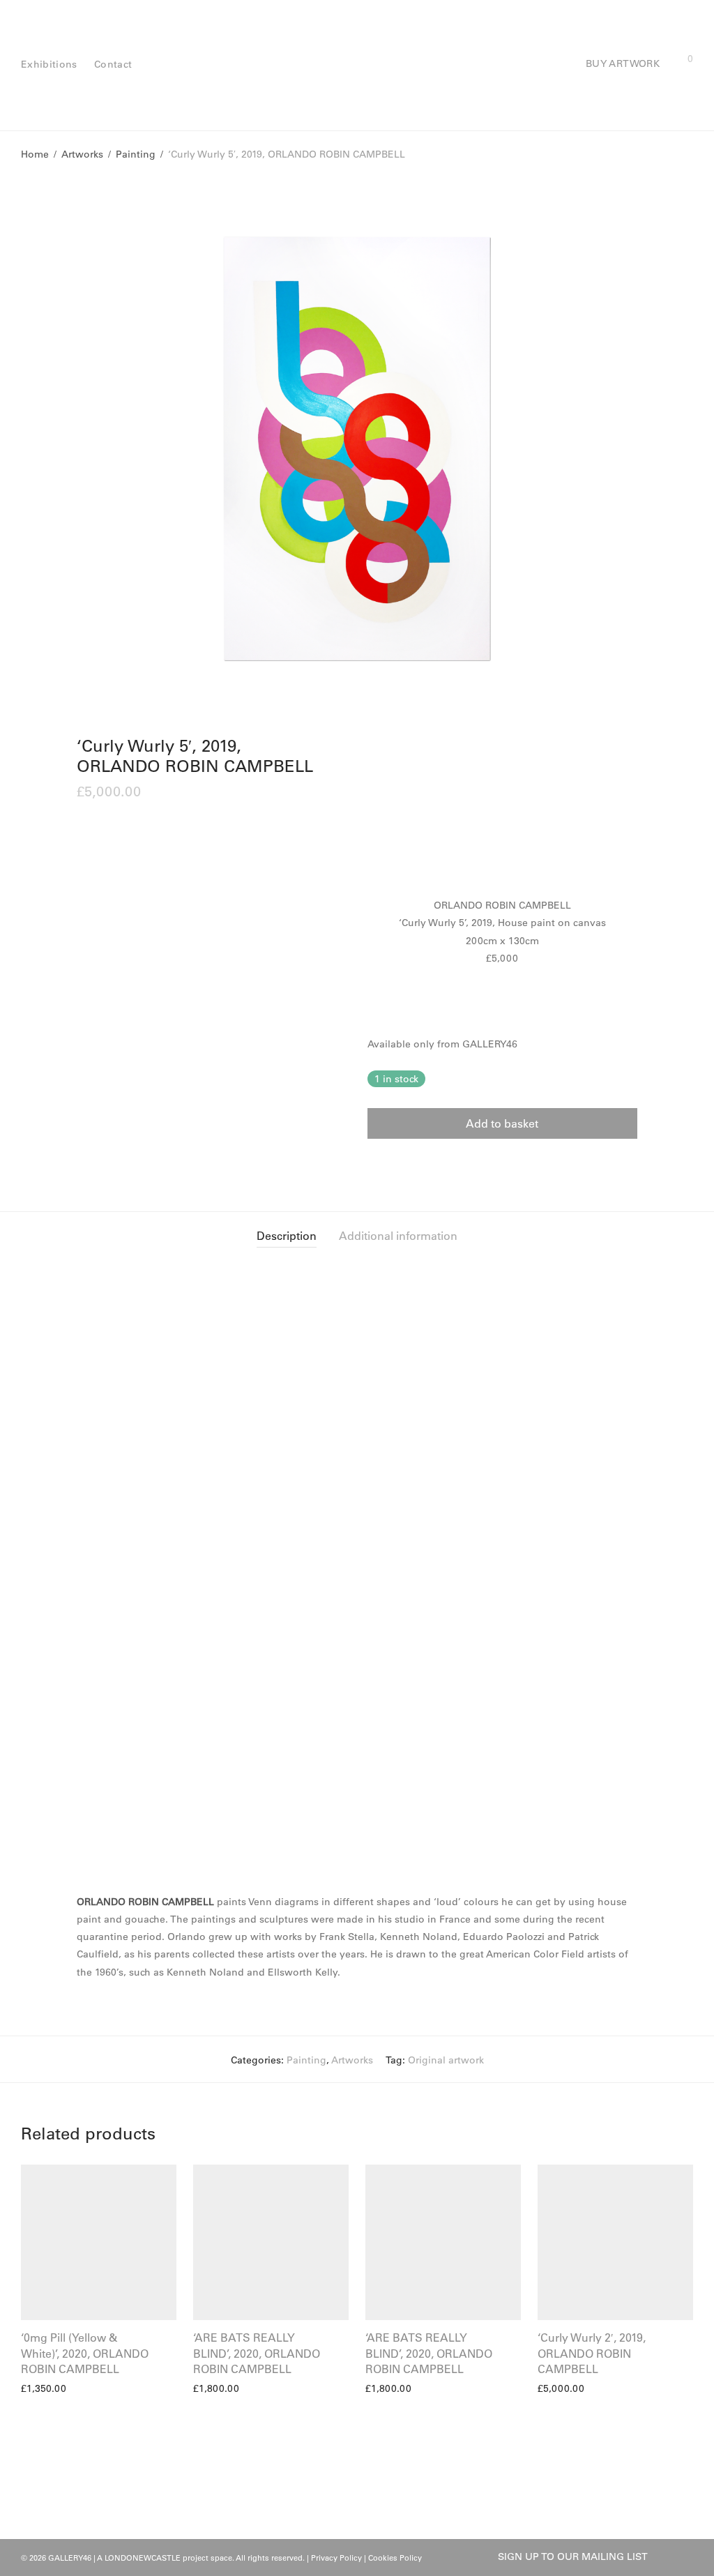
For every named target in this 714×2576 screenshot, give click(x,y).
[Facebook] (665, 2556)
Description (287, 1236)
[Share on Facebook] (372, 1164)
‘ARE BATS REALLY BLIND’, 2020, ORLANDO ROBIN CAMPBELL (257, 2353)
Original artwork (446, 2060)
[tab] (287, 1236)
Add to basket (502, 1123)
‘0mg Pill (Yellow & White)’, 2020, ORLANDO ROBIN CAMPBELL (85, 2353)
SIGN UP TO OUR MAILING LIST (573, 2556)
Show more (41, 2388)
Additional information (398, 1236)
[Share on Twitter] (393, 1164)
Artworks (82, 154)
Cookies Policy (395, 2558)
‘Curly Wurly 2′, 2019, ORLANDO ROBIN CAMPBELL (592, 2353)
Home (35, 154)
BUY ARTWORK (623, 63)
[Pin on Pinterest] (413, 1164)
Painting (136, 154)
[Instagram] (688, 2556)
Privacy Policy (336, 2558)
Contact (113, 64)
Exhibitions (49, 64)
